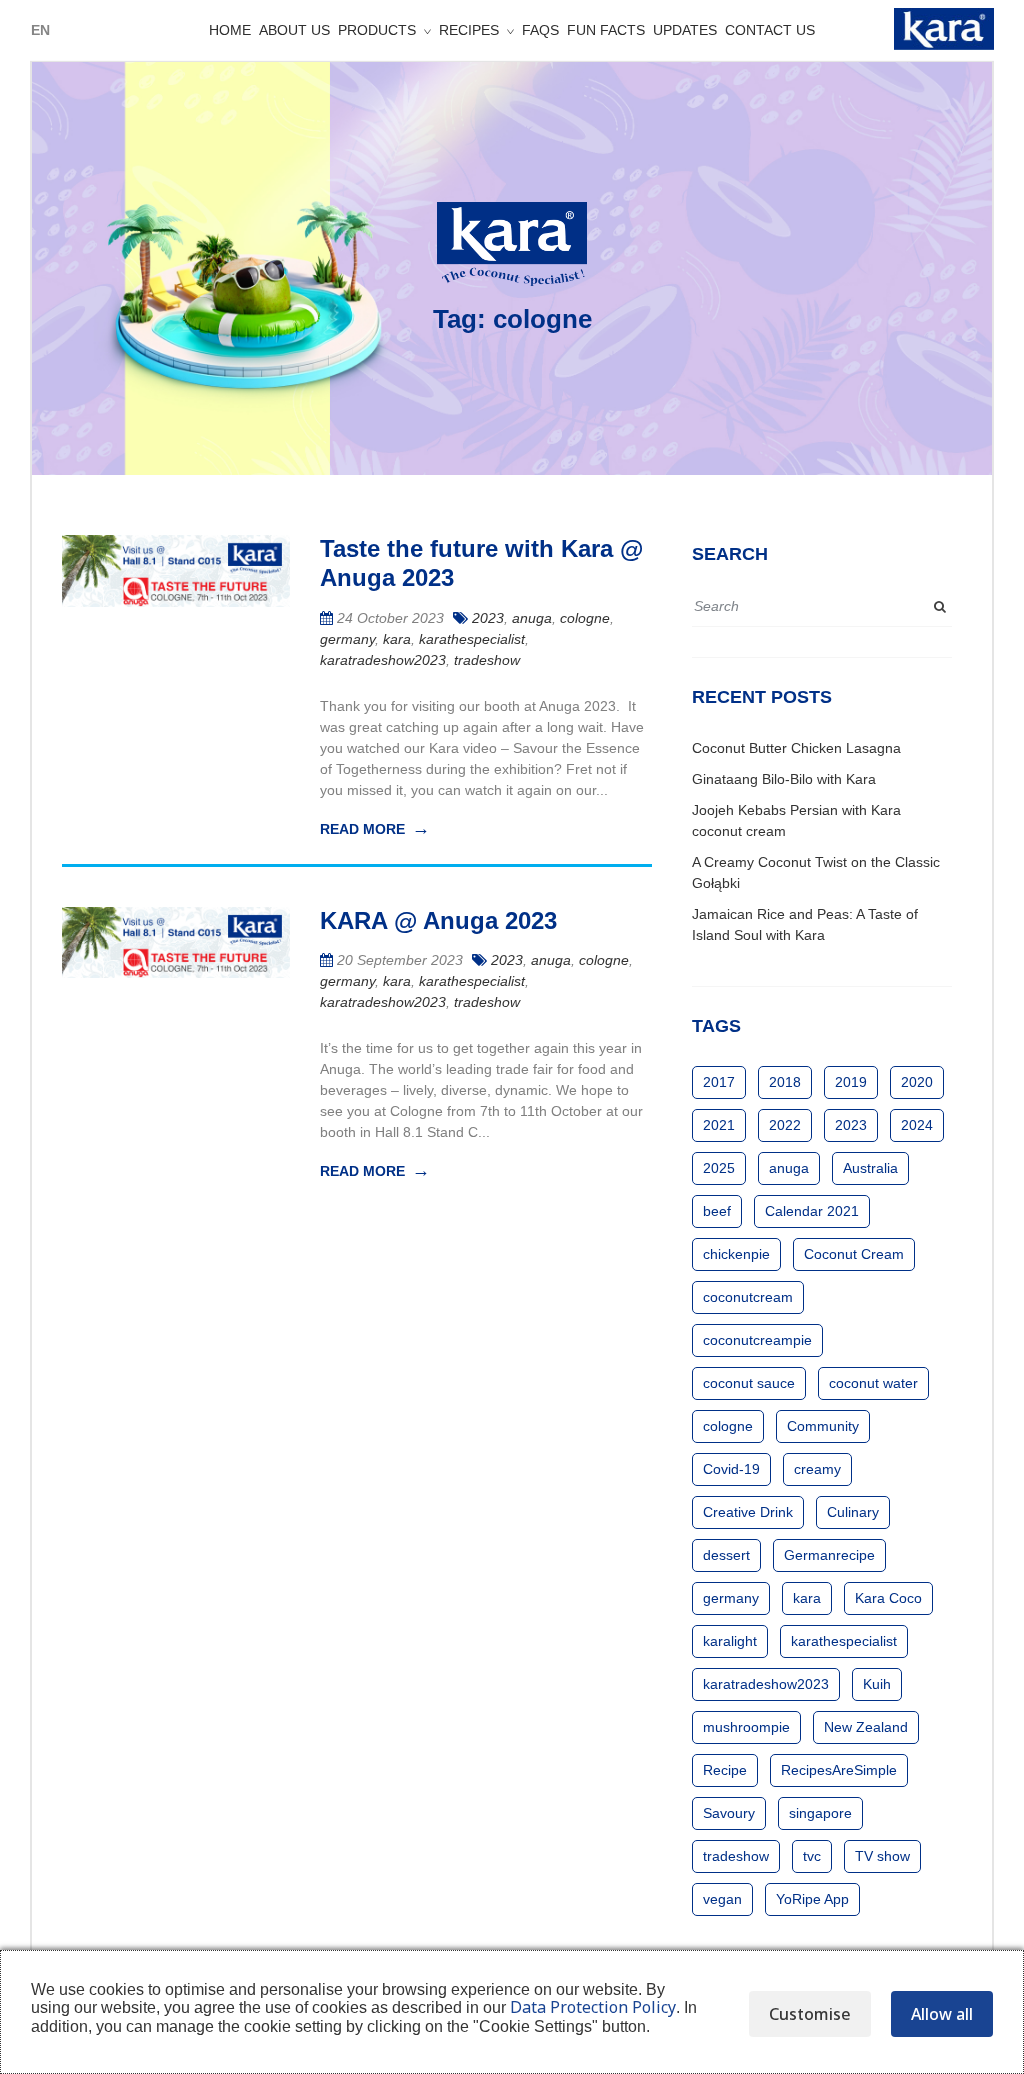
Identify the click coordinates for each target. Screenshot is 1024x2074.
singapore (820, 1813)
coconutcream (748, 1297)
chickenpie (736, 1254)
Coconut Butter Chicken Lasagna (796, 748)
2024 (917, 1125)
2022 (785, 1125)
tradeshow (487, 660)
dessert (726, 1555)
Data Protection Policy (593, 2007)
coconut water (873, 1383)
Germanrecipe (829, 1555)
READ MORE (362, 829)
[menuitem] (40, 30)
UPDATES (685, 30)
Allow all (942, 2014)
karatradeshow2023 (383, 660)
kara (397, 639)
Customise (810, 2014)
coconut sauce (749, 1383)
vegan (722, 1899)
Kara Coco (888, 1598)
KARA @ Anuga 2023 (438, 920)
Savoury (729, 1813)
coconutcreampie (757, 1340)
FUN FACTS (606, 30)
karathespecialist (472, 639)
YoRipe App (812, 1899)
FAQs (540, 30)
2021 (719, 1125)
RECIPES (469, 30)
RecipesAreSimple (839, 1770)
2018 (785, 1082)
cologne (585, 618)
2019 (851, 1082)
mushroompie (746, 1727)
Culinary (853, 1512)
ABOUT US (294, 30)
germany (347, 639)
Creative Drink (748, 1512)
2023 (488, 618)
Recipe (725, 1770)
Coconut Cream (854, 1254)
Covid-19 (731, 1469)
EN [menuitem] (40, 30)
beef (717, 1211)
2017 (719, 1082)
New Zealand (866, 1727)
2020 (917, 1082)
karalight (730, 1641)
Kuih (877, 1684)
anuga (532, 618)
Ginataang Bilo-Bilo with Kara (784, 779)
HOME (230, 30)
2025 (719, 1168)
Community (823, 1426)
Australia (870, 1168)
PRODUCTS (377, 30)
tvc (812, 1856)
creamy (817, 1469)
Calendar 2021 (812, 1211)
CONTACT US (770, 30)
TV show (882, 1856)
